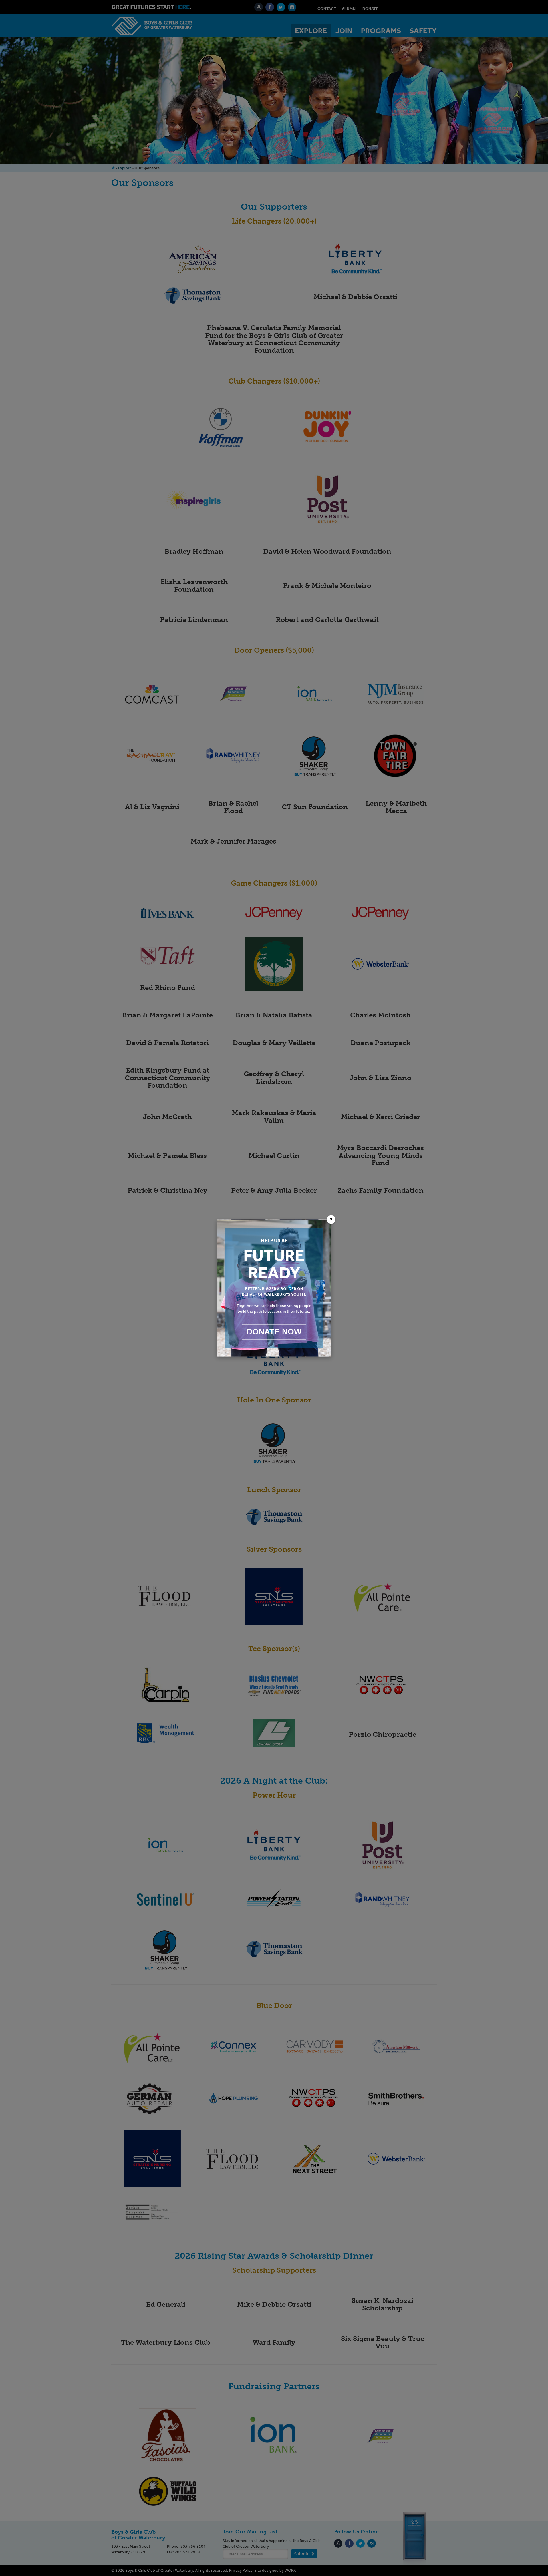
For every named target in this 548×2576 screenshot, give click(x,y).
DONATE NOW (274, 1332)
